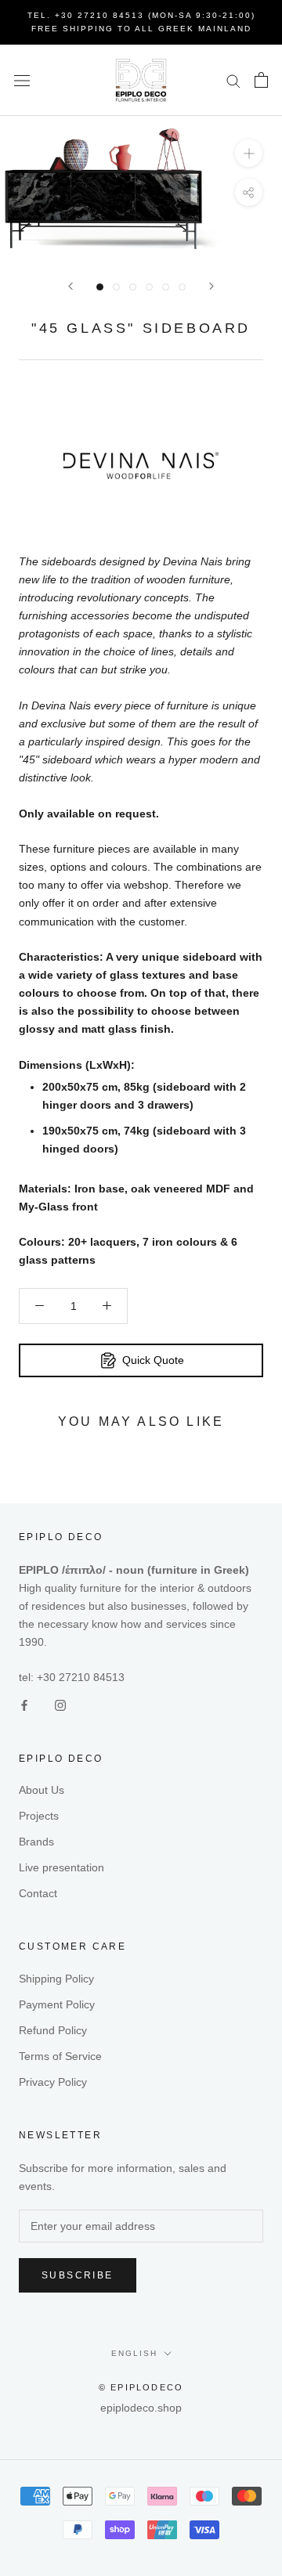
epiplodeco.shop (141, 2408)
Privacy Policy (53, 2082)
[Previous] (70, 286)
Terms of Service (60, 2056)
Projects (39, 1816)
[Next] (211, 286)
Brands (36, 1842)
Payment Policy (57, 2004)
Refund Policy (53, 2030)
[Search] (233, 80)
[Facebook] (24, 1705)
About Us (42, 1790)
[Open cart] (261, 80)
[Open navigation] (22, 80)
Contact (38, 1893)
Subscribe (78, 2275)
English (134, 2353)
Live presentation (61, 1867)
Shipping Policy (56, 1979)
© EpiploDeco (141, 2387)
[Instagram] (60, 1705)
